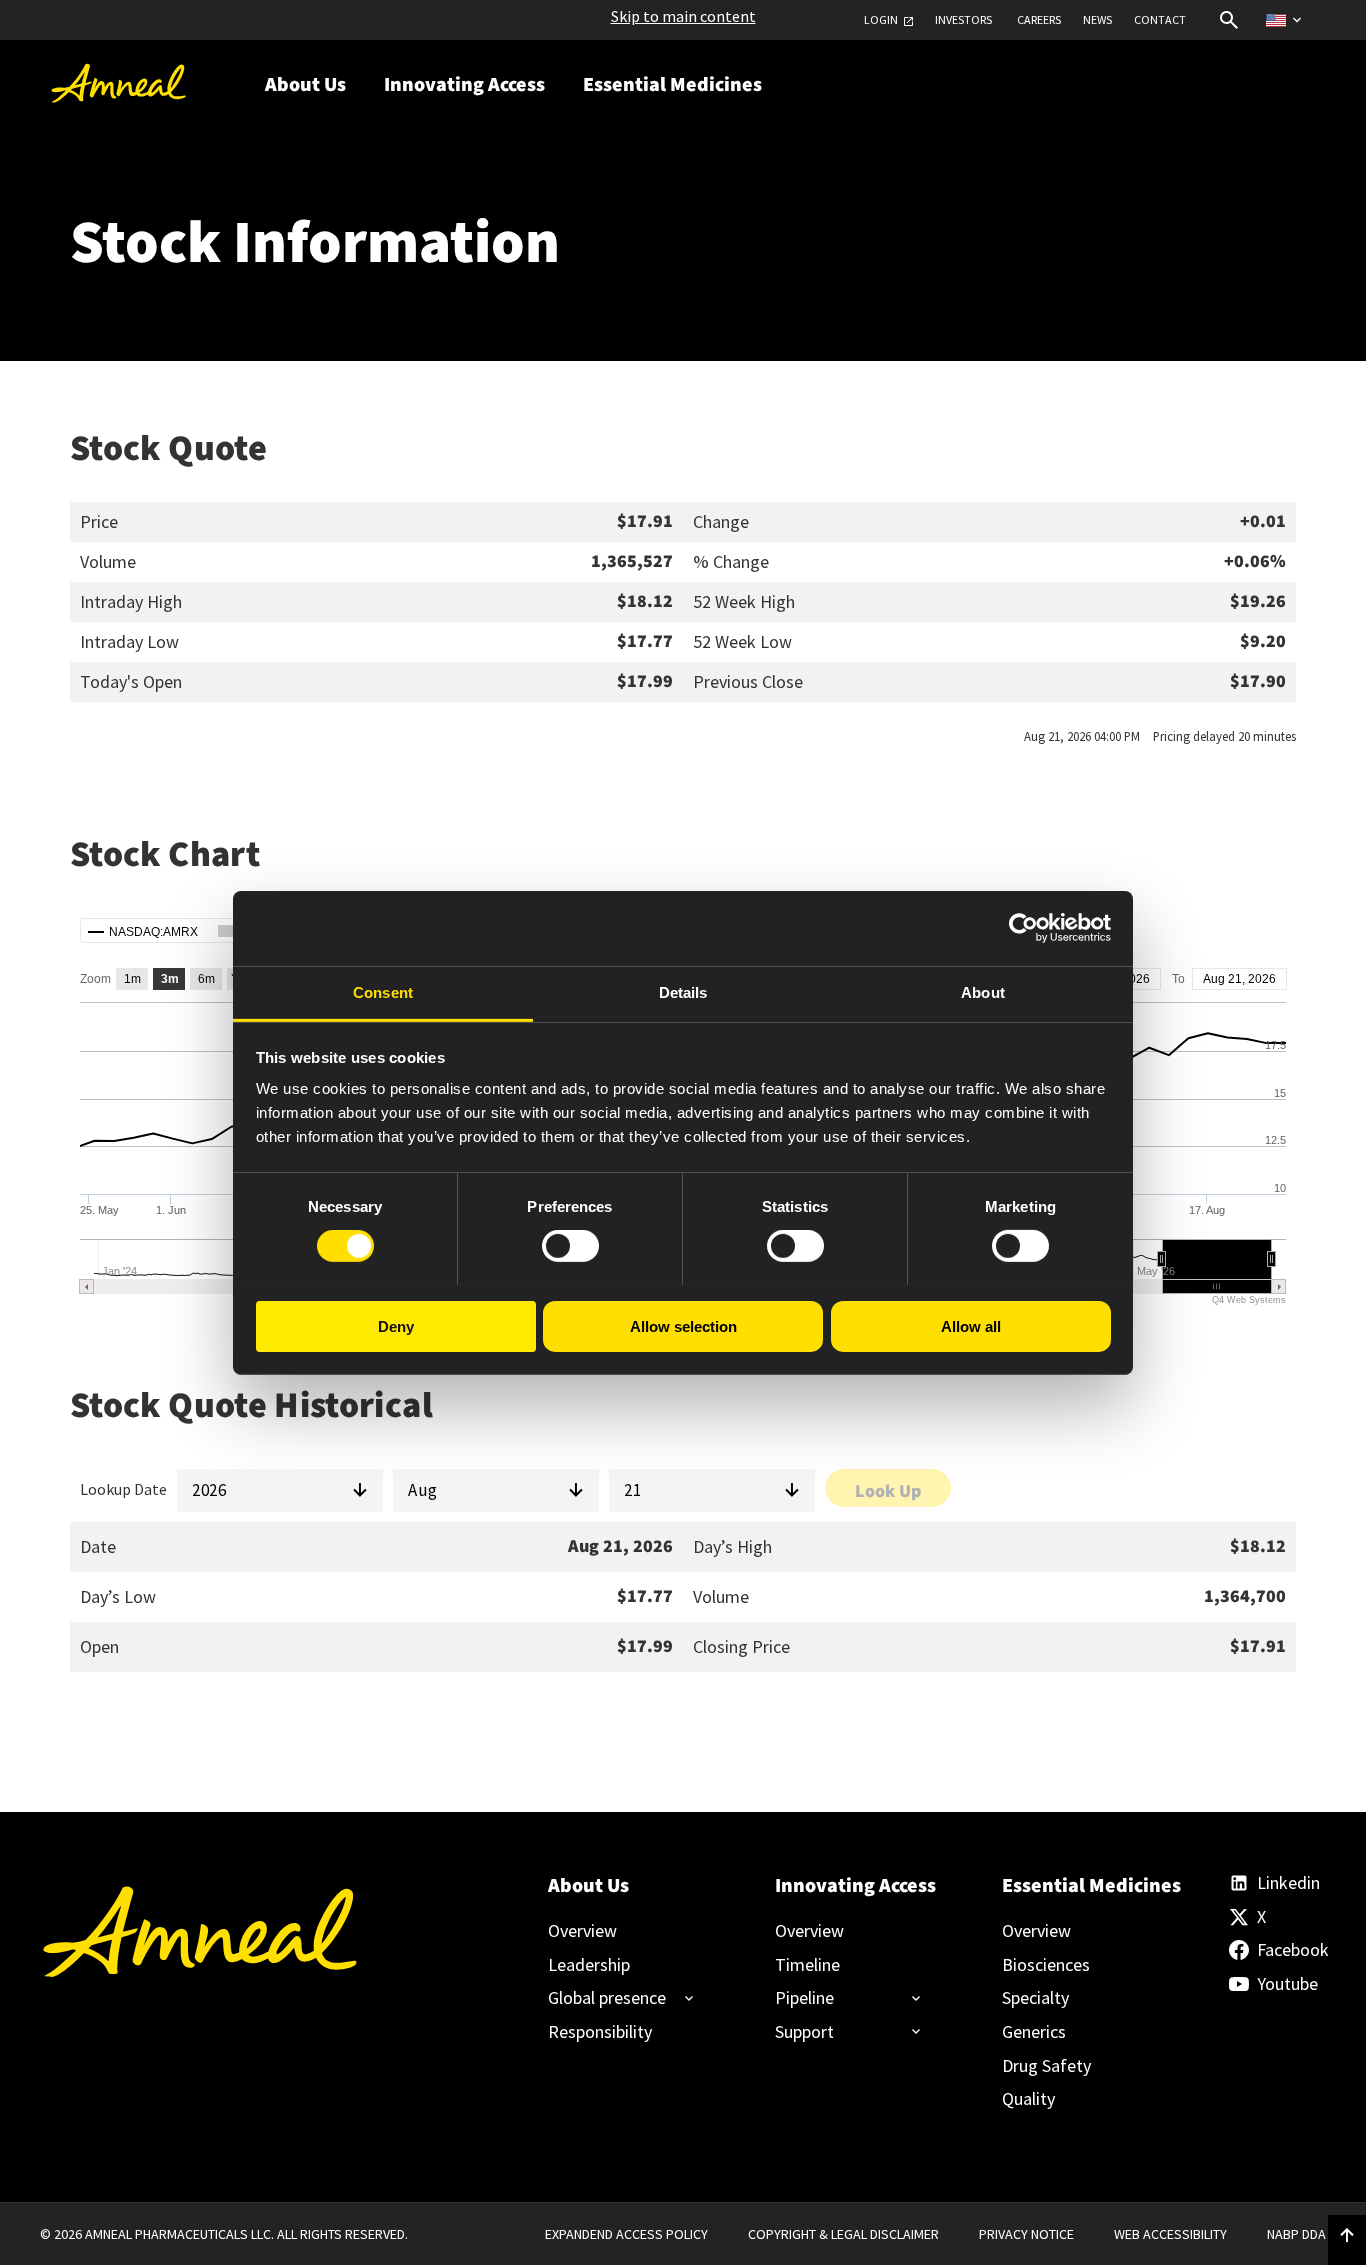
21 (632, 1490)
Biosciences (1046, 1965)
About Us (588, 1886)
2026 (209, 1490)
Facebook (1291, 1950)
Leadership (589, 1965)
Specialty (1035, 1998)
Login (881, 20)
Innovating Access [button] (464, 85)
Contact (1160, 20)
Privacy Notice (1026, 2234)
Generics (1034, 2032)
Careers (1039, 20)
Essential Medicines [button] (672, 85)
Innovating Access (855, 1886)
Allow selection (683, 1325)
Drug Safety (1046, 2066)
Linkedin (1288, 1883)
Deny (396, 1325)
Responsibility (600, 2032)
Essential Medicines (1082, 1886)
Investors (963, 20)
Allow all (971, 1325)
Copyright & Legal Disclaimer (843, 2234)
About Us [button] (305, 85)
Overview (582, 1931)
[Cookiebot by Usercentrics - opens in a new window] (1023, 928)
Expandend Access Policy (626, 2234)
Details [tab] (683, 991)
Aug (423, 1490)
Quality (1028, 2099)
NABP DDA (1296, 2234)
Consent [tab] (383, 991)
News (1097, 20)
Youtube (1287, 1984)
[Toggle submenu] (613, 1998)
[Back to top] (1347, 2236)
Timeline (807, 1965)
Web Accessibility (1170, 2234)
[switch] (570, 1246)
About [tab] (983, 991)
